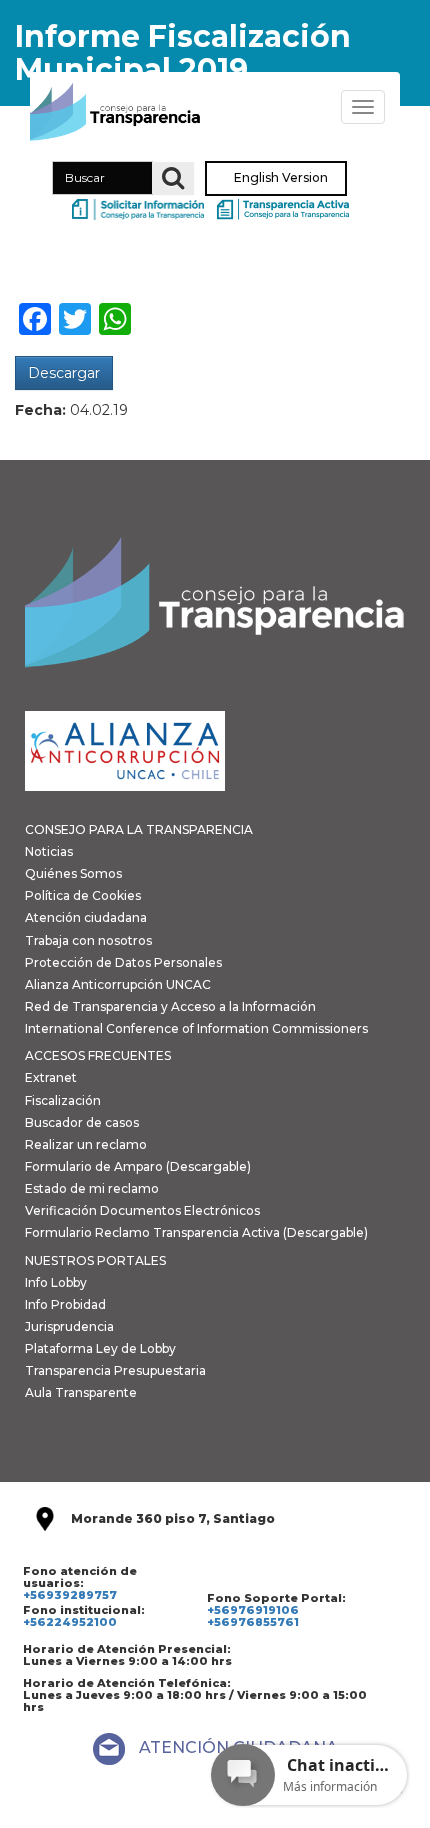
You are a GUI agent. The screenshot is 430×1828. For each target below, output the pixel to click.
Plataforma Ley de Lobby (100, 1348)
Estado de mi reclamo (92, 1188)
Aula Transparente (81, 1392)
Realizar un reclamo (86, 1144)
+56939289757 (70, 1595)
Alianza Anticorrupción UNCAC (118, 984)
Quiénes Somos (73, 873)
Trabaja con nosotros (88, 940)
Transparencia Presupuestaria (115, 1370)
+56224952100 (70, 1622)
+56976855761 (253, 1622)
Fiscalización (63, 1100)
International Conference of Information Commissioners (196, 1028)
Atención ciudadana (86, 917)
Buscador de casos (82, 1122)
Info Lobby (56, 1282)
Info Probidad (65, 1304)
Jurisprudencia (69, 1326)
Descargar (64, 373)
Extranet (51, 1077)
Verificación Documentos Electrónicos (142, 1210)
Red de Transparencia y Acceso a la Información (170, 1006)
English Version (281, 178)
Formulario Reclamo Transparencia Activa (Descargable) (196, 1232)
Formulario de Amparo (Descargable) (138, 1166)
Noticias (49, 851)
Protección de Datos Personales (123, 962)
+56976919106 (253, 1610)
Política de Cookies (83, 895)
